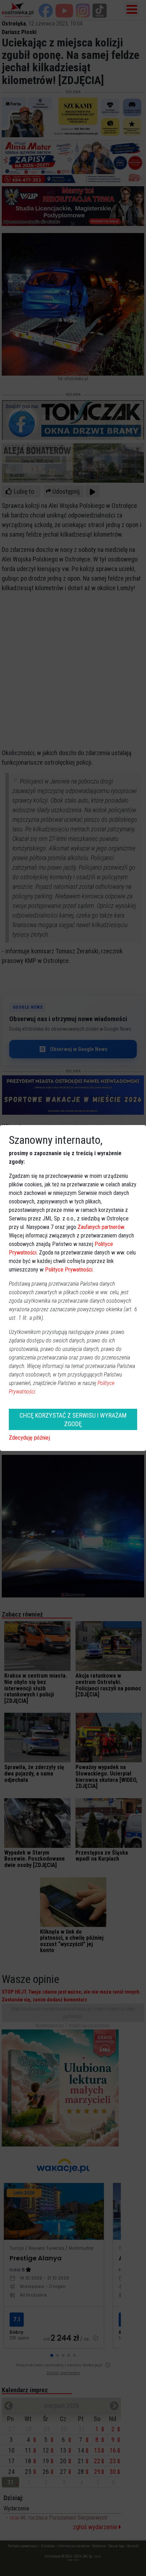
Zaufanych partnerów (101, 1227)
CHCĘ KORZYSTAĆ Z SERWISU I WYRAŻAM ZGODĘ (73, 1419)
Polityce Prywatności (69, 1270)
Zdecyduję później (29, 1438)
